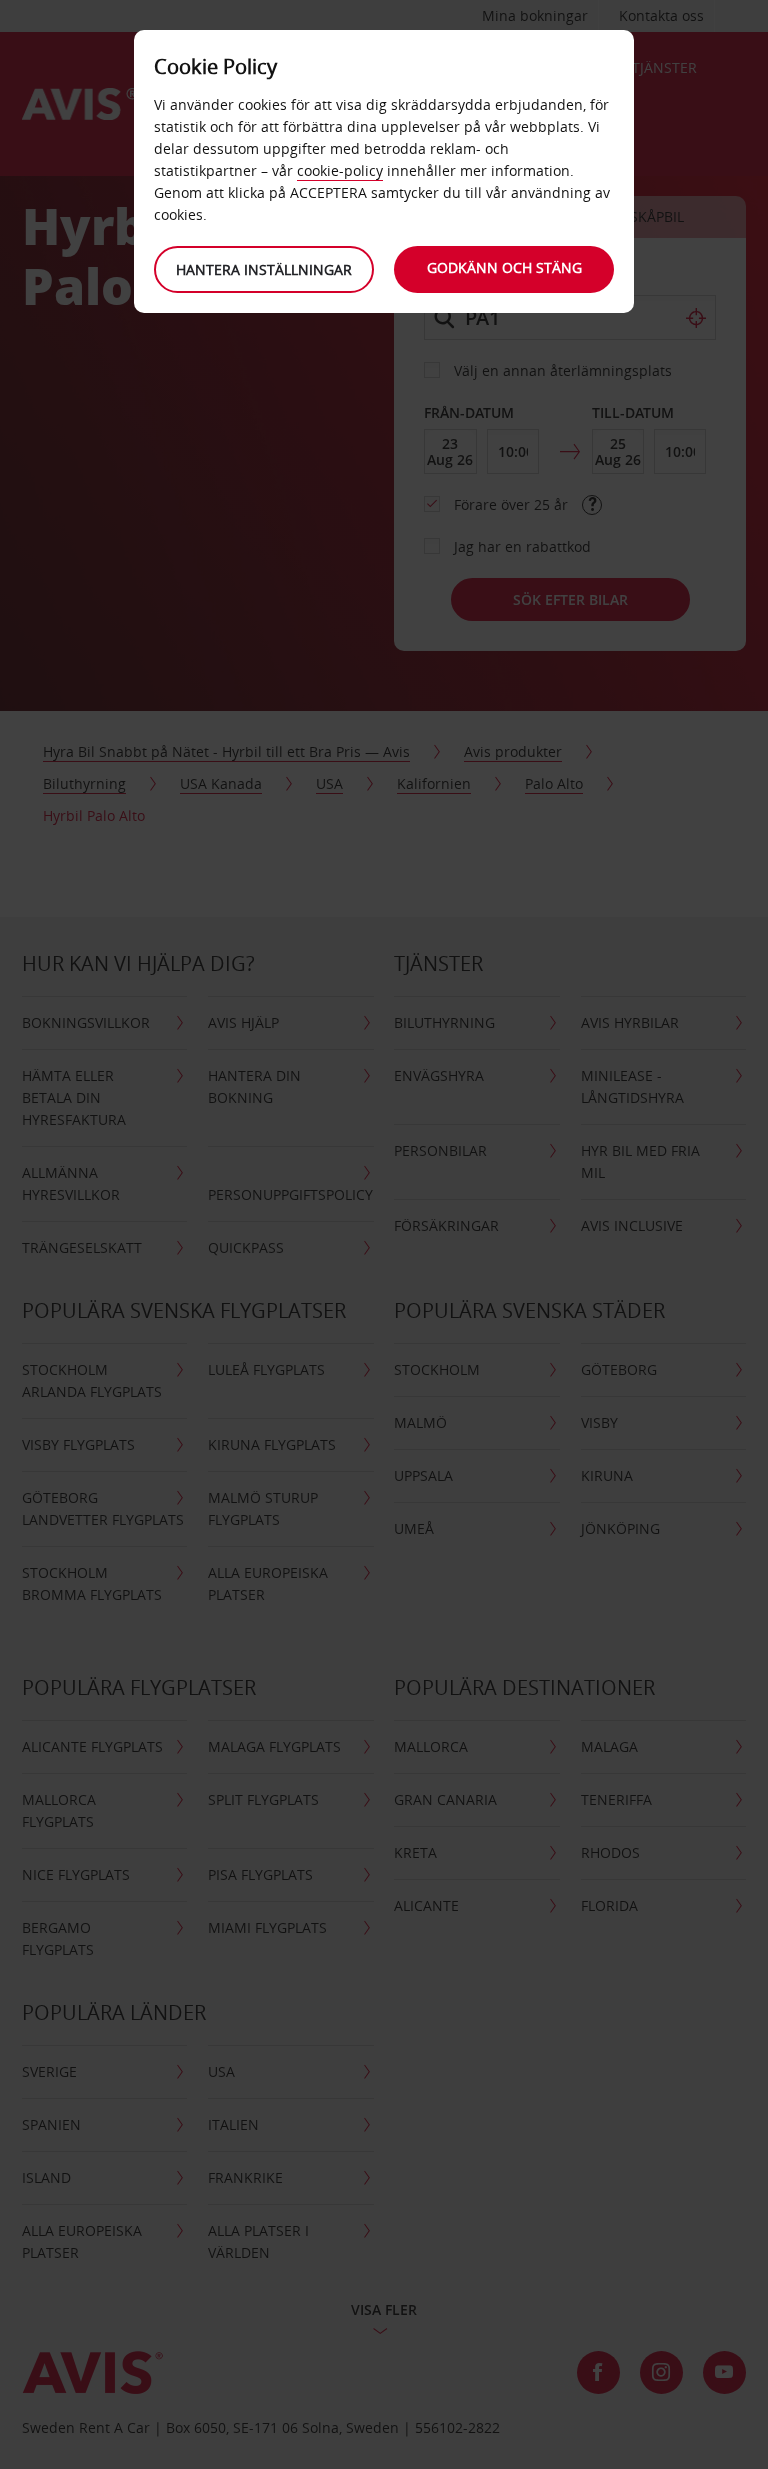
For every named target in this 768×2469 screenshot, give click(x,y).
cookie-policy (340, 170)
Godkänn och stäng (504, 267)
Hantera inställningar (264, 269)
